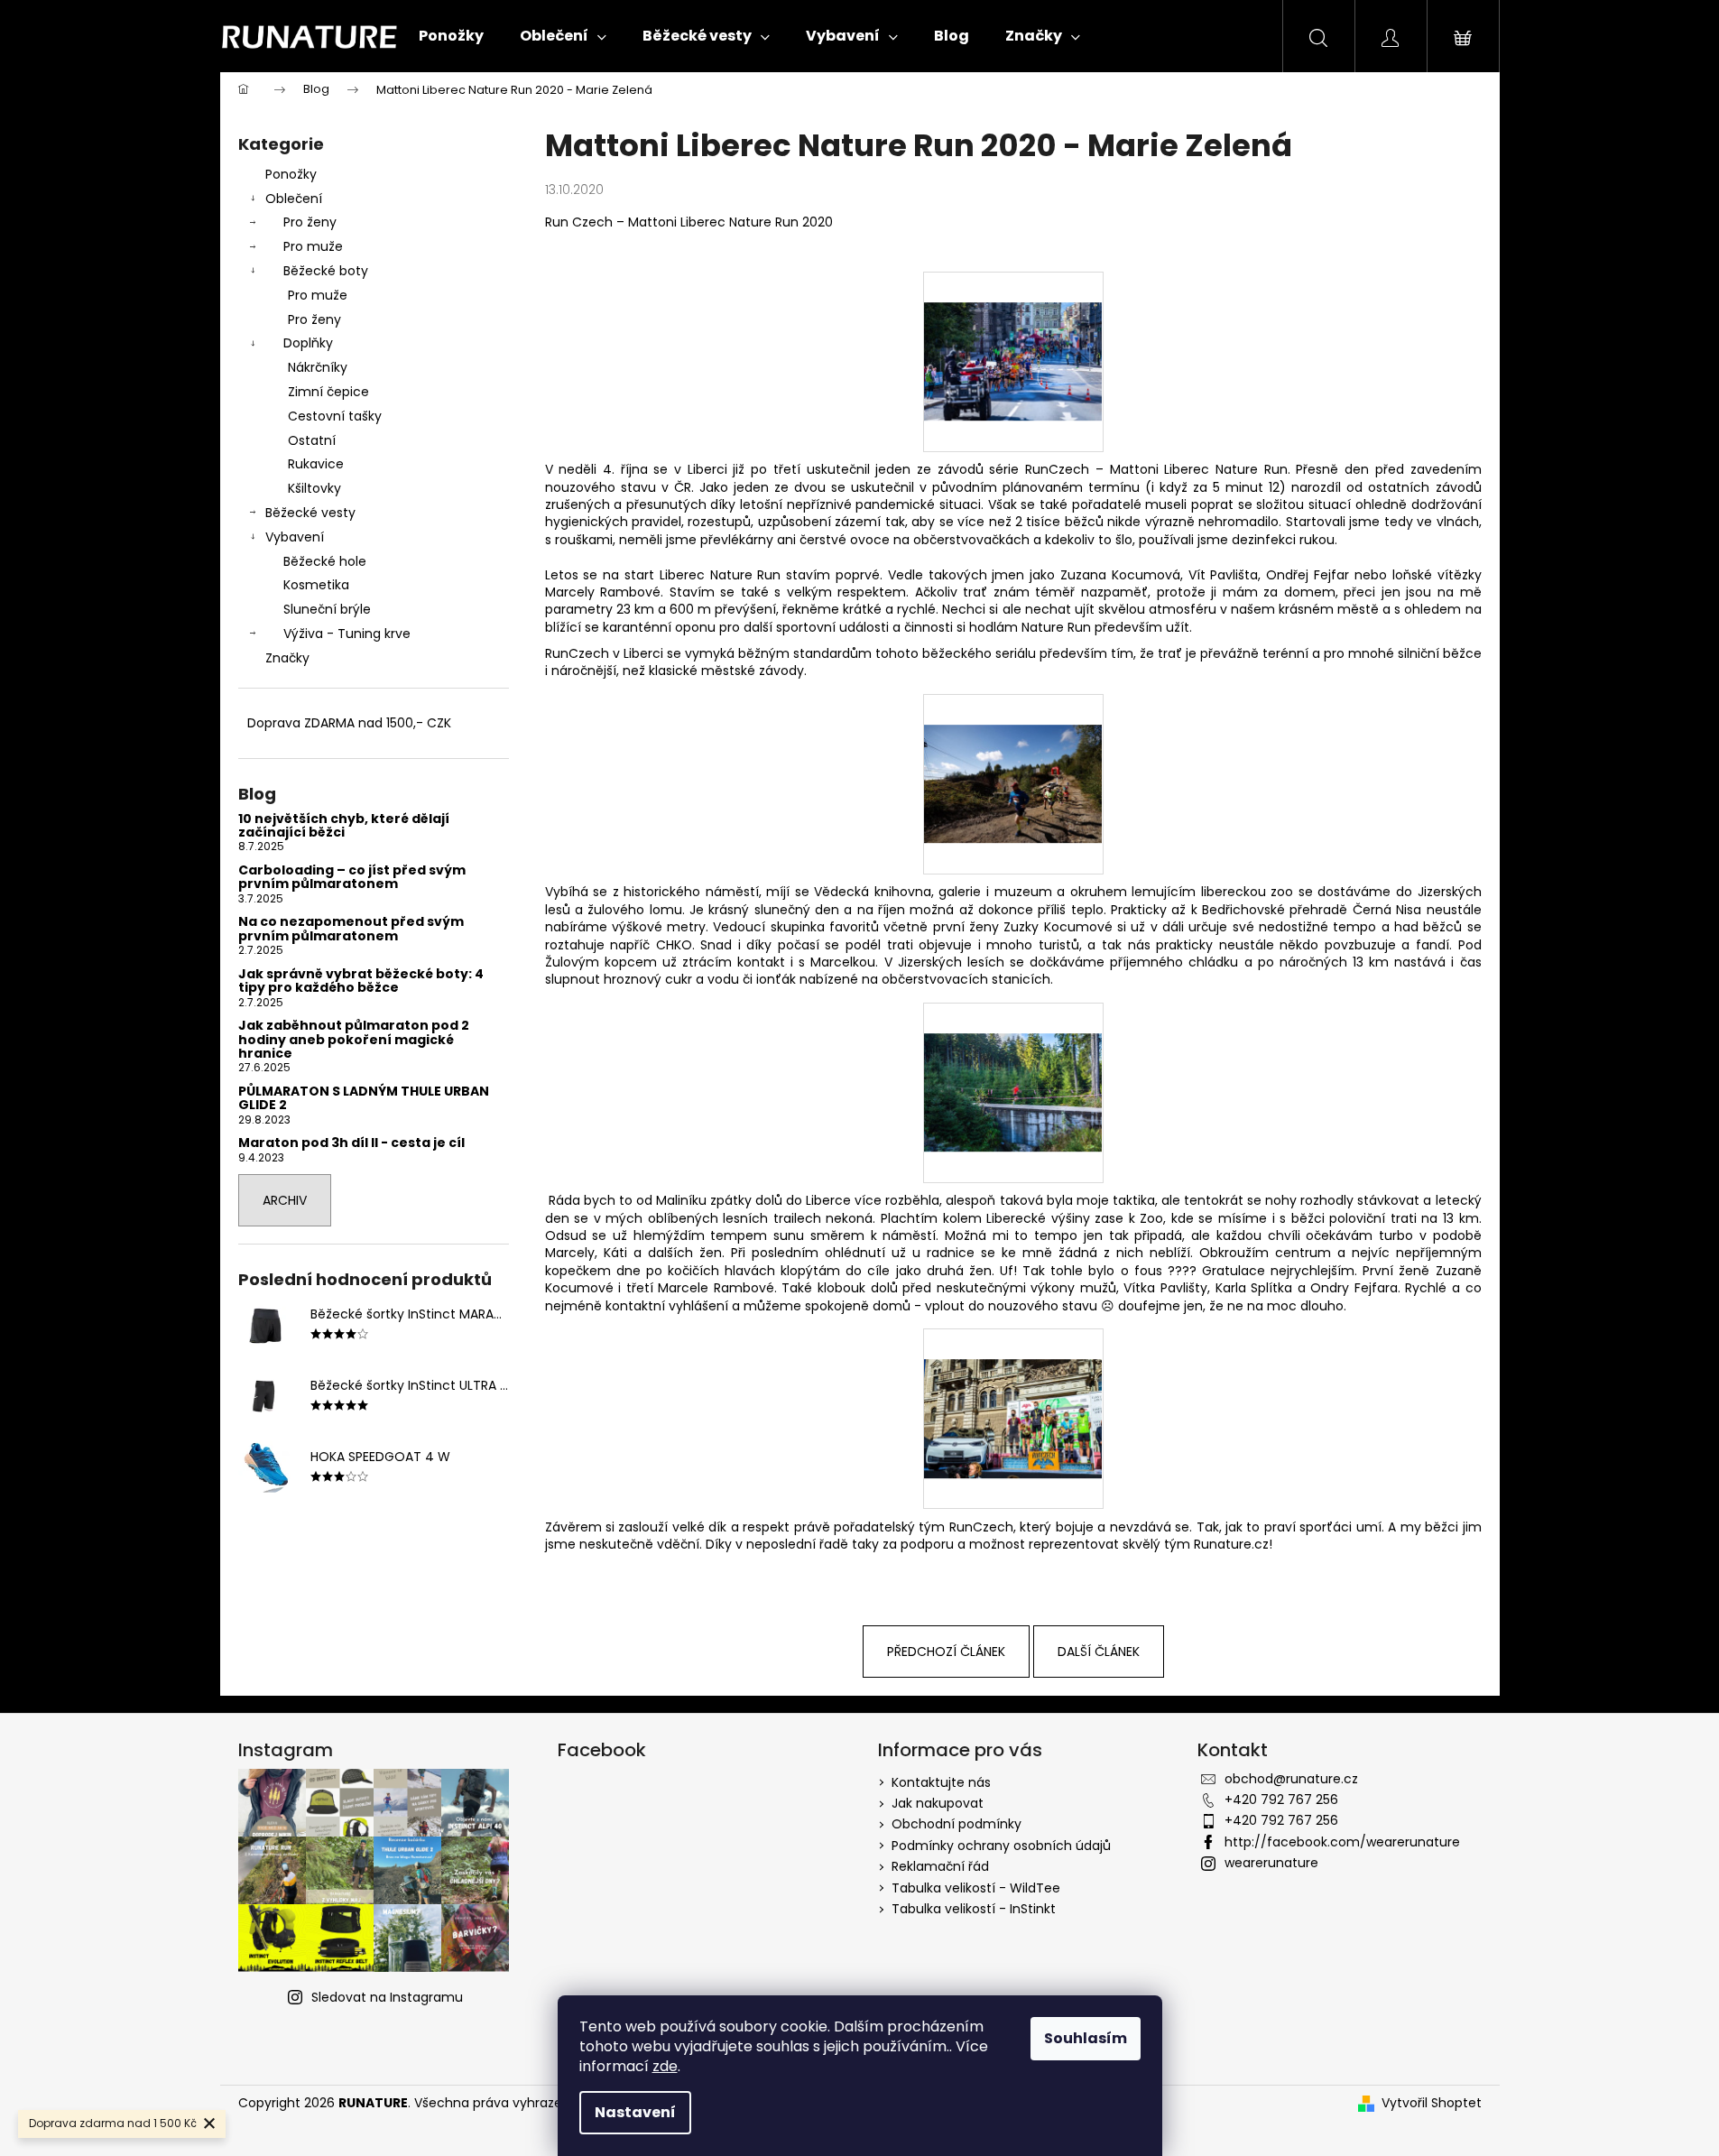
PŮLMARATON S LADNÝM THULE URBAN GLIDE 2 (364, 1099)
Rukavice (316, 464)
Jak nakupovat (938, 1803)
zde (665, 2066)
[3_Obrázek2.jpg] (1013, 753)
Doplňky (308, 343)
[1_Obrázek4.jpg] (1013, 1388)
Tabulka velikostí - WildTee (976, 1888)
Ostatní (312, 440)
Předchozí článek (946, 1652)
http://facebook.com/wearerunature (1342, 1842)
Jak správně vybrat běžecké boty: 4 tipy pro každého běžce (361, 981)
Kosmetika (316, 585)
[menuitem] (451, 36)
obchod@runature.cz (1291, 1779)
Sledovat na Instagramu (387, 1997)
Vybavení (295, 537)
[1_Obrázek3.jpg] (1013, 1061)
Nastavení (635, 2112)
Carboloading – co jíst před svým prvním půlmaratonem (352, 878)
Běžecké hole (325, 561)
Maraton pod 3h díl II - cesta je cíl (351, 1143)
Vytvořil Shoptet (1432, 2103)
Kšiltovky (314, 488)
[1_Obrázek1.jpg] (1013, 330)
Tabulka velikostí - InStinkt (974, 1909)
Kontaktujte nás (941, 1782)
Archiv (285, 1200)
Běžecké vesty (310, 513)
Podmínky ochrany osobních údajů (1001, 1846)
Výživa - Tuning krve (347, 634)
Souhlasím (1086, 2038)
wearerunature (1271, 1863)
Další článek (1099, 1652)
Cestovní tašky (335, 416)
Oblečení (294, 199)
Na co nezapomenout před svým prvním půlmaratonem (351, 929)
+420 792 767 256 (1281, 1800)
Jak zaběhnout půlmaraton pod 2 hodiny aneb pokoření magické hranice (354, 1040)
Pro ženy (310, 222)
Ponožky (291, 174)
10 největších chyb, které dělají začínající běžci (344, 826)
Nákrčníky (318, 367)
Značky (287, 658)
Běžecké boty (326, 271)
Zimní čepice (328, 392)
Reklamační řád (940, 1866)
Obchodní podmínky (957, 1824)
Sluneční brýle (327, 609)
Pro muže (313, 246)
